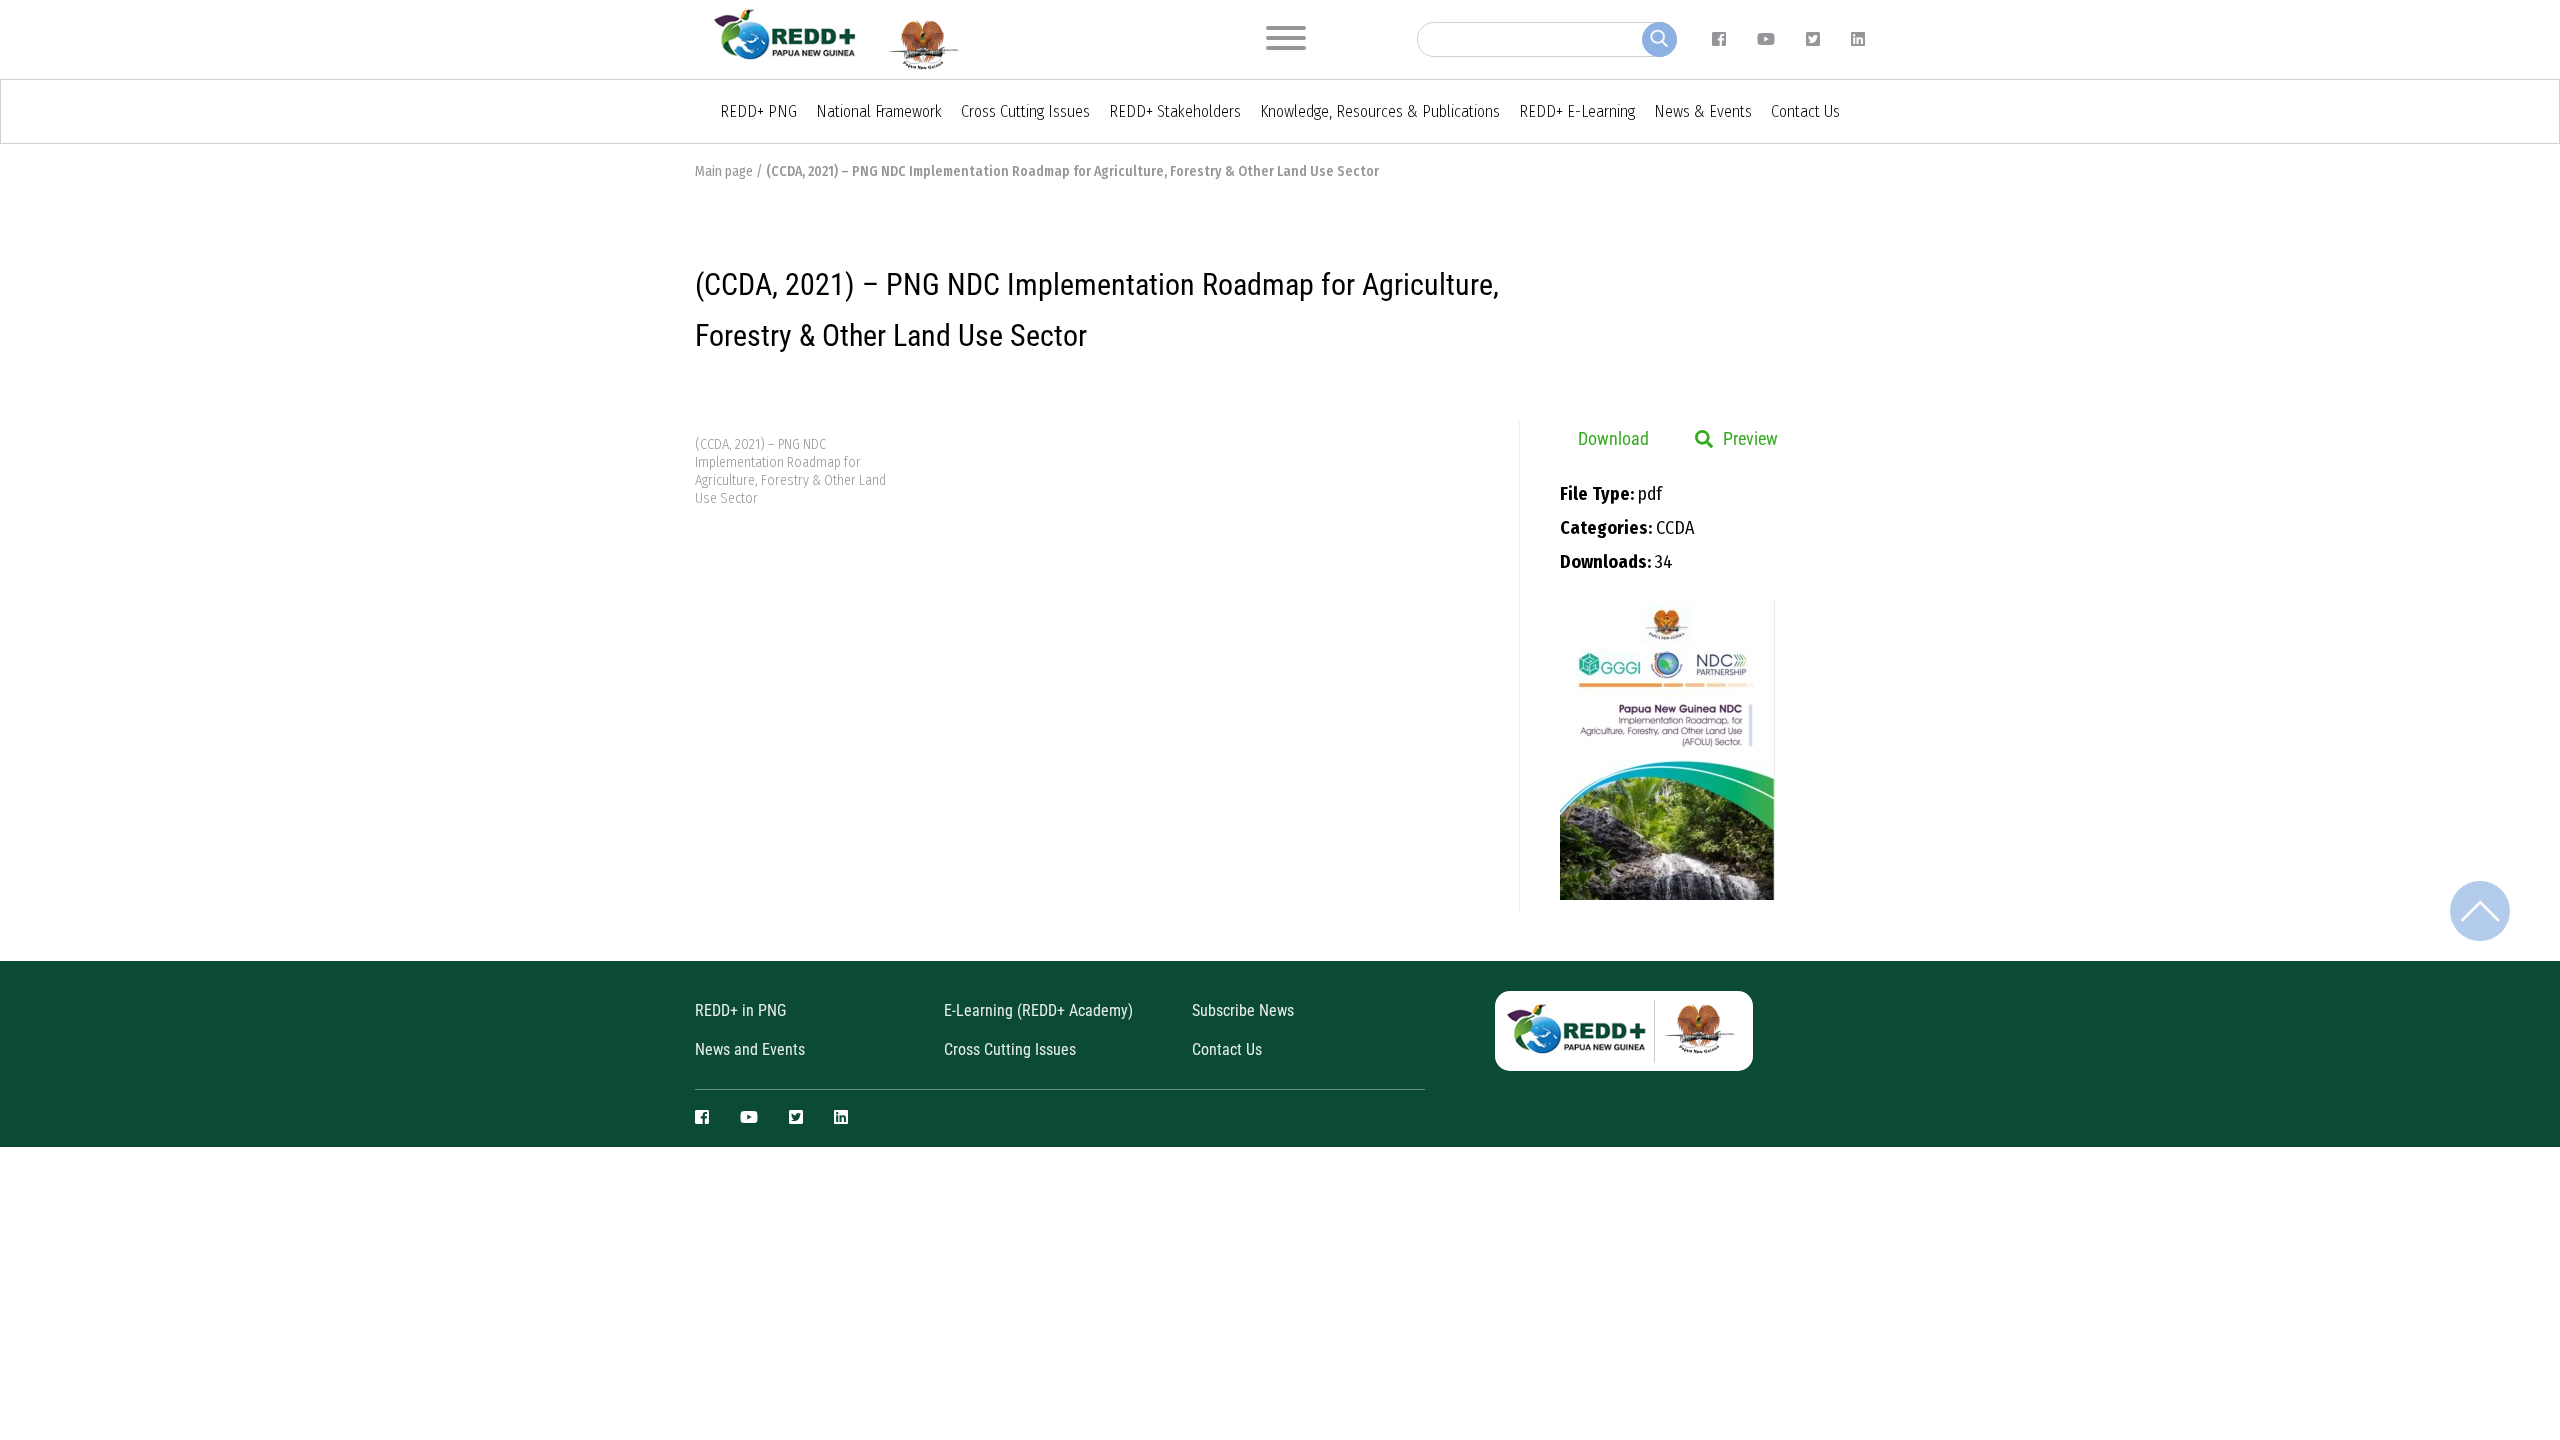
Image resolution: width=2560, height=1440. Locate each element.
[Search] (1659, 39)
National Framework (879, 111)
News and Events (750, 1049)
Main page (724, 171)
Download (1613, 438)
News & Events (1703, 111)
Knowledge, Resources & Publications (1380, 111)
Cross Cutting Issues (1025, 111)
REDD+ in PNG (740, 1010)
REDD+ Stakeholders (1175, 111)
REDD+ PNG (758, 111)
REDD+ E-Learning (1577, 111)
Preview (1750, 438)
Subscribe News (1243, 1010)
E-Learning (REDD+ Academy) (1038, 1010)
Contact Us (1805, 111)
